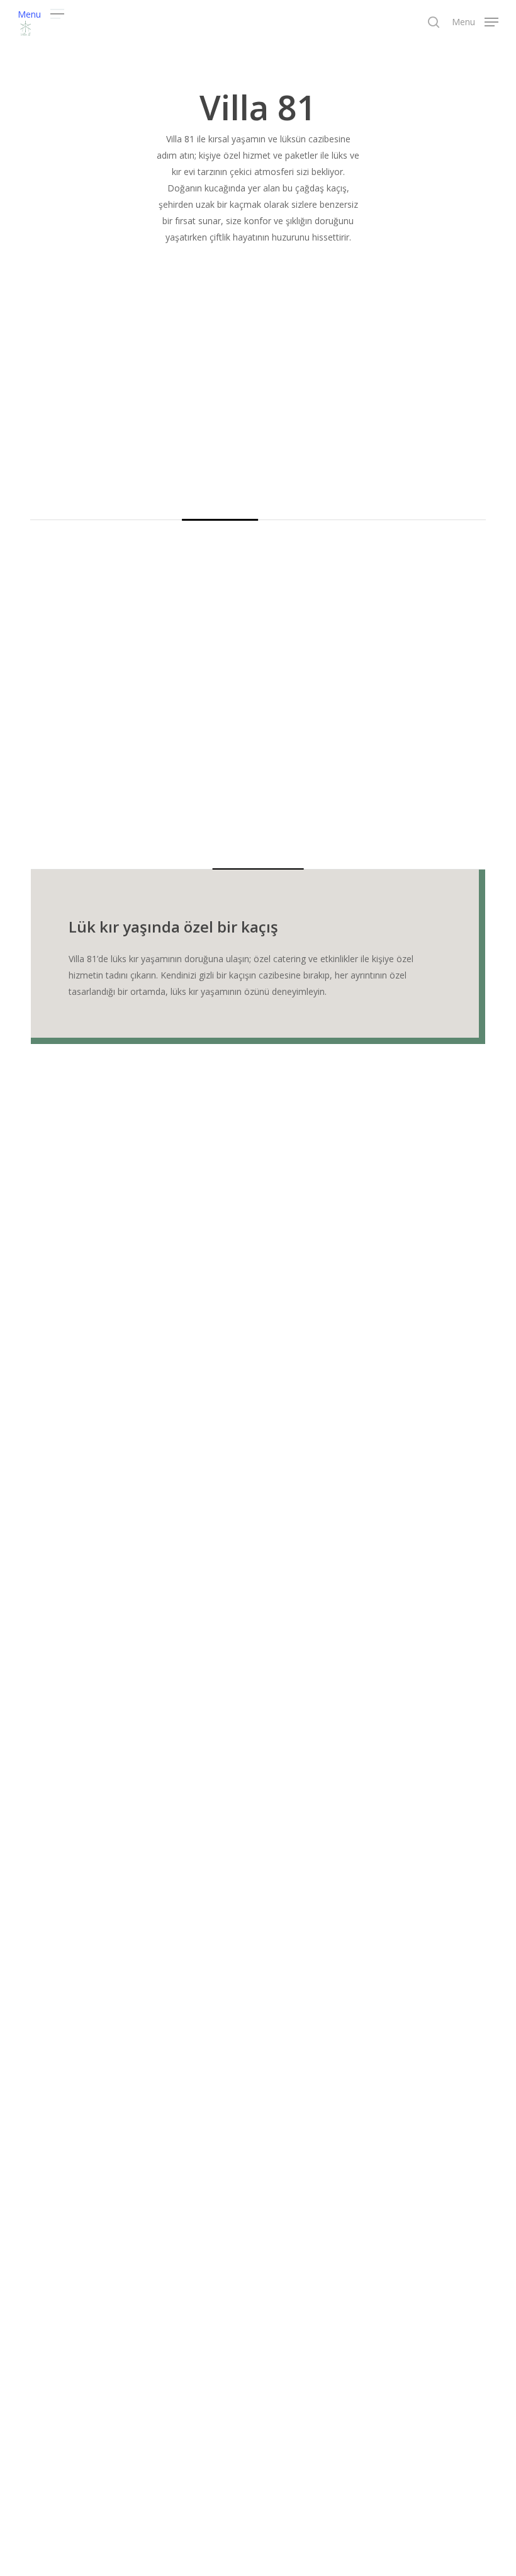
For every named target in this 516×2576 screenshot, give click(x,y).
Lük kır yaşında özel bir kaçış (173, 927)
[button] (41, 13)
